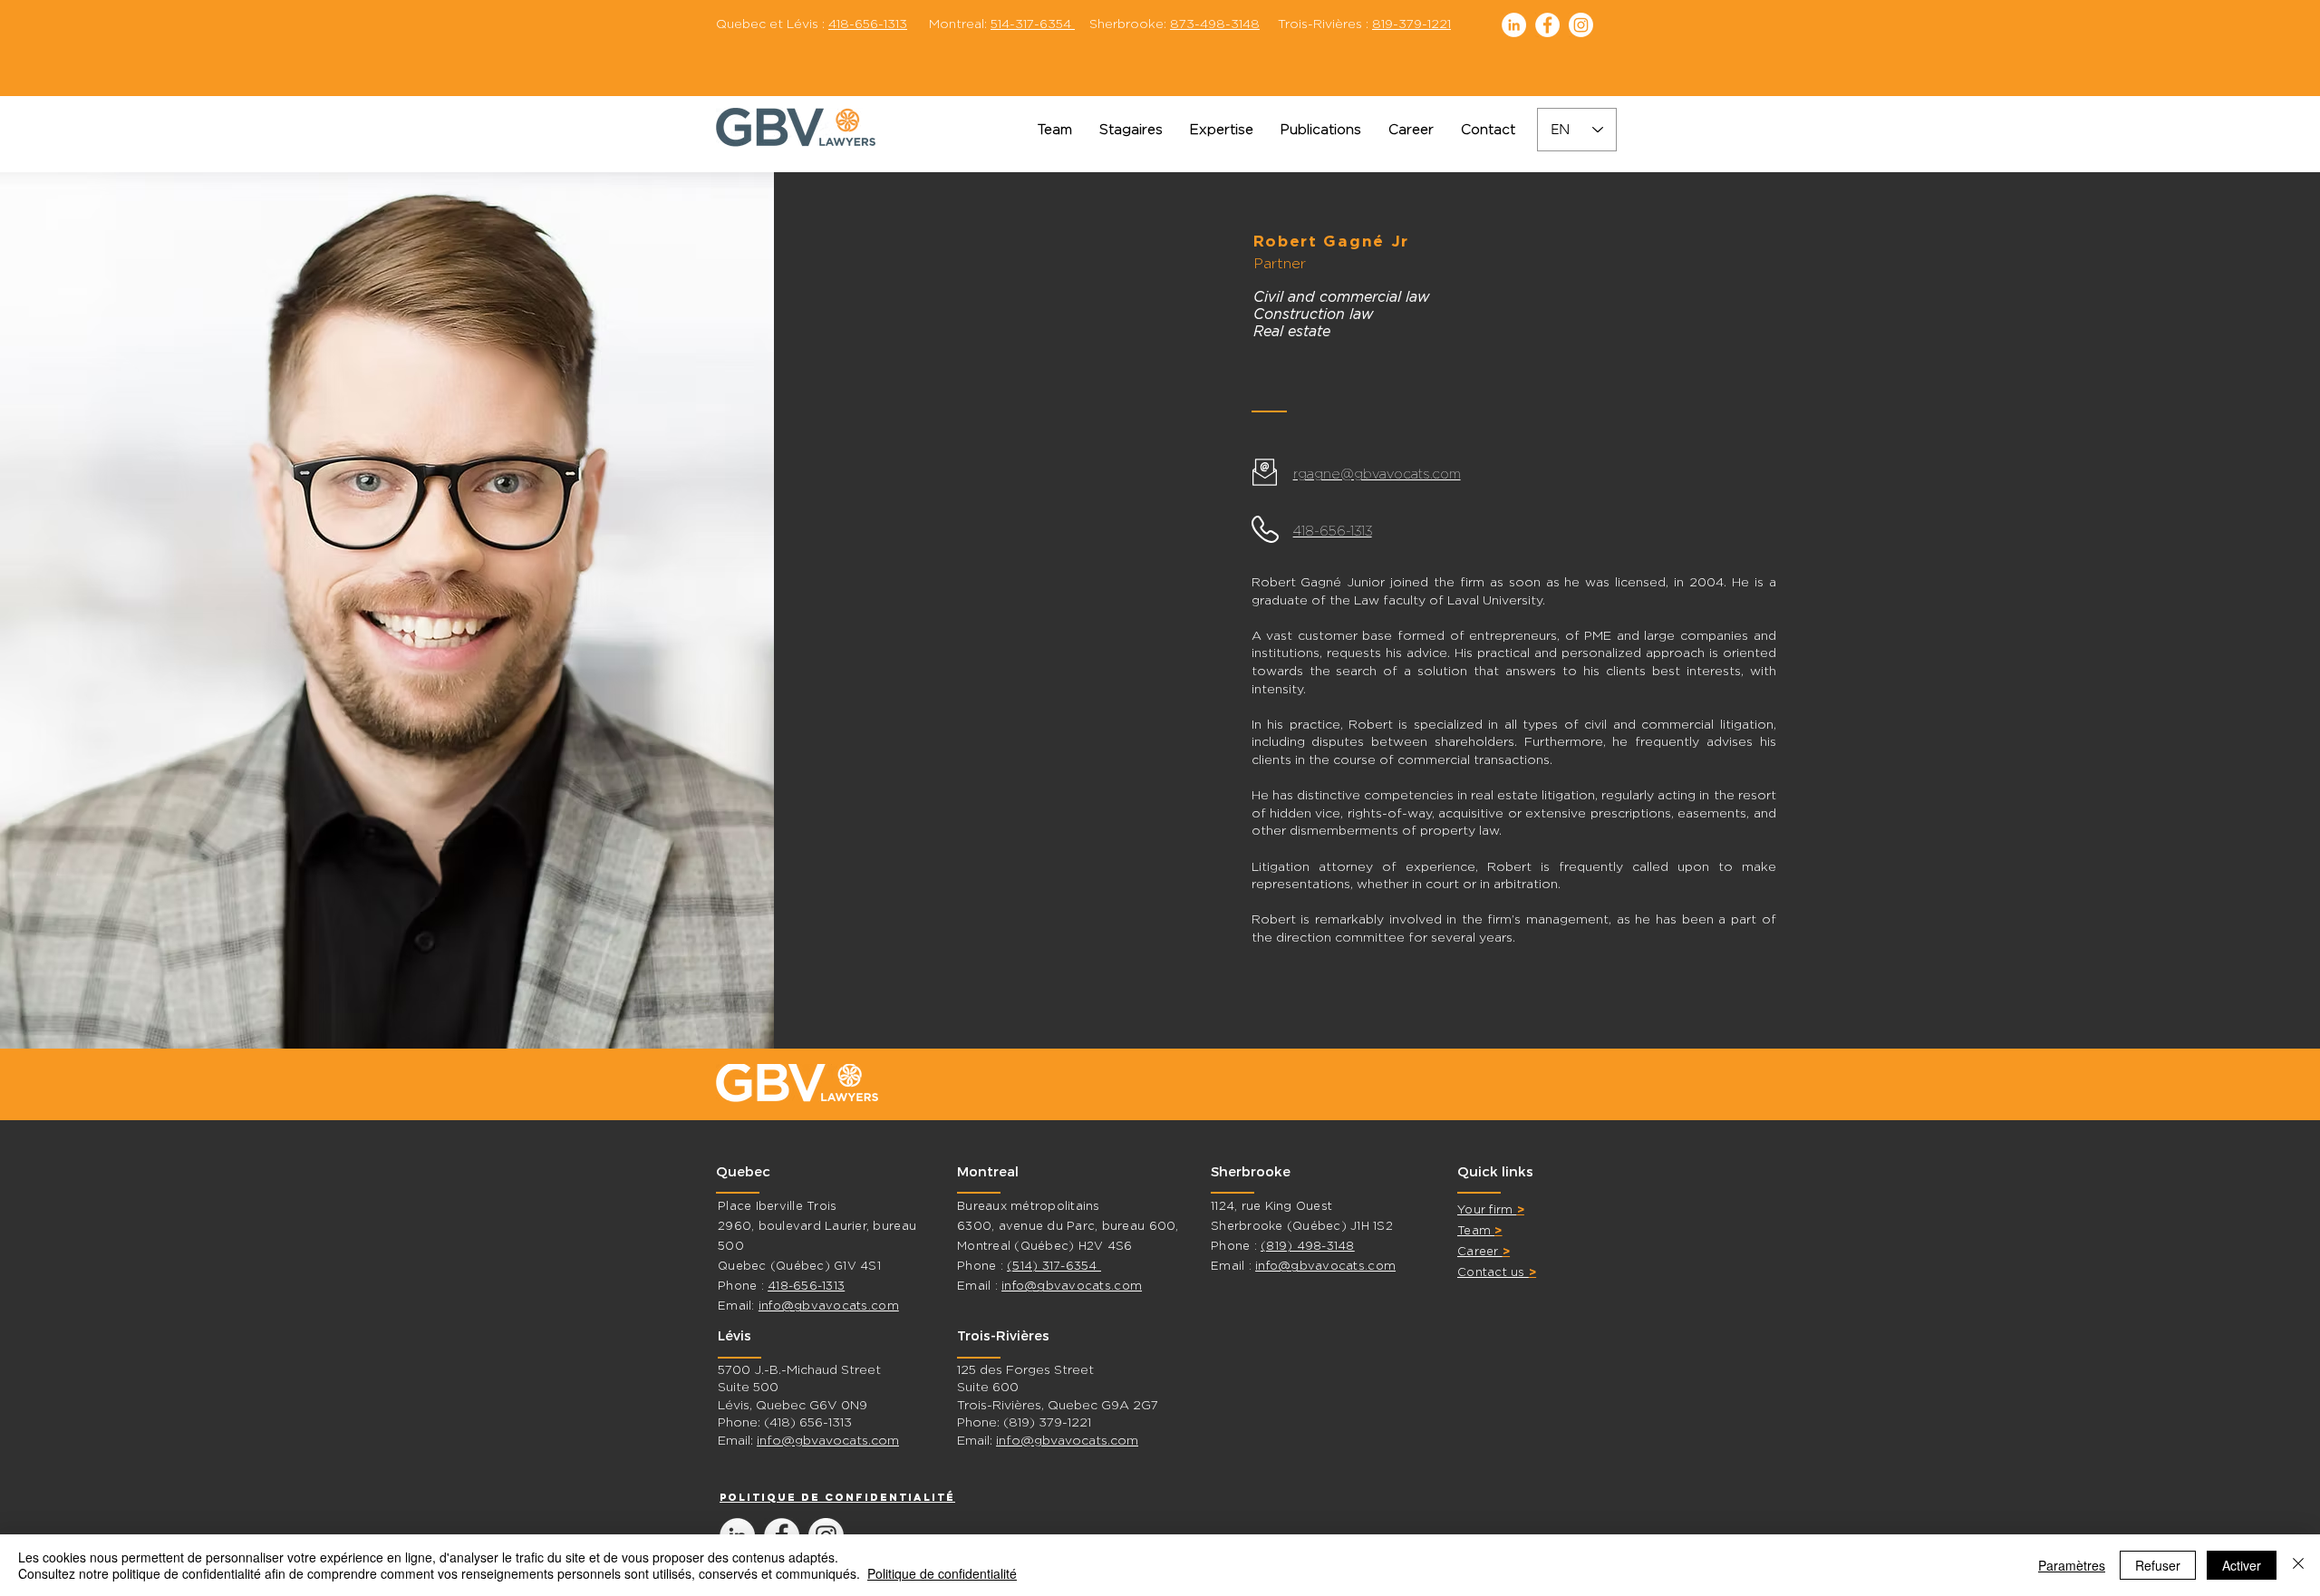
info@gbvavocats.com (829, 1306)
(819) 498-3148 (1308, 1246)
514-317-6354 (1033, 24)
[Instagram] (1581, 25)
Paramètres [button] (2072, 1565)
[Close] (2298, 1565)
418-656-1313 (868, 24)
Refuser (2158, 1565)
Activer (2242, 1565)
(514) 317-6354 (1054, 1266)
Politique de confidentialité (942, 1573)
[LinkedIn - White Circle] (1514, 25)
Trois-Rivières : (1316, 24)
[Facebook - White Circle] (1547, 25)
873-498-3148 (1215, 24)
